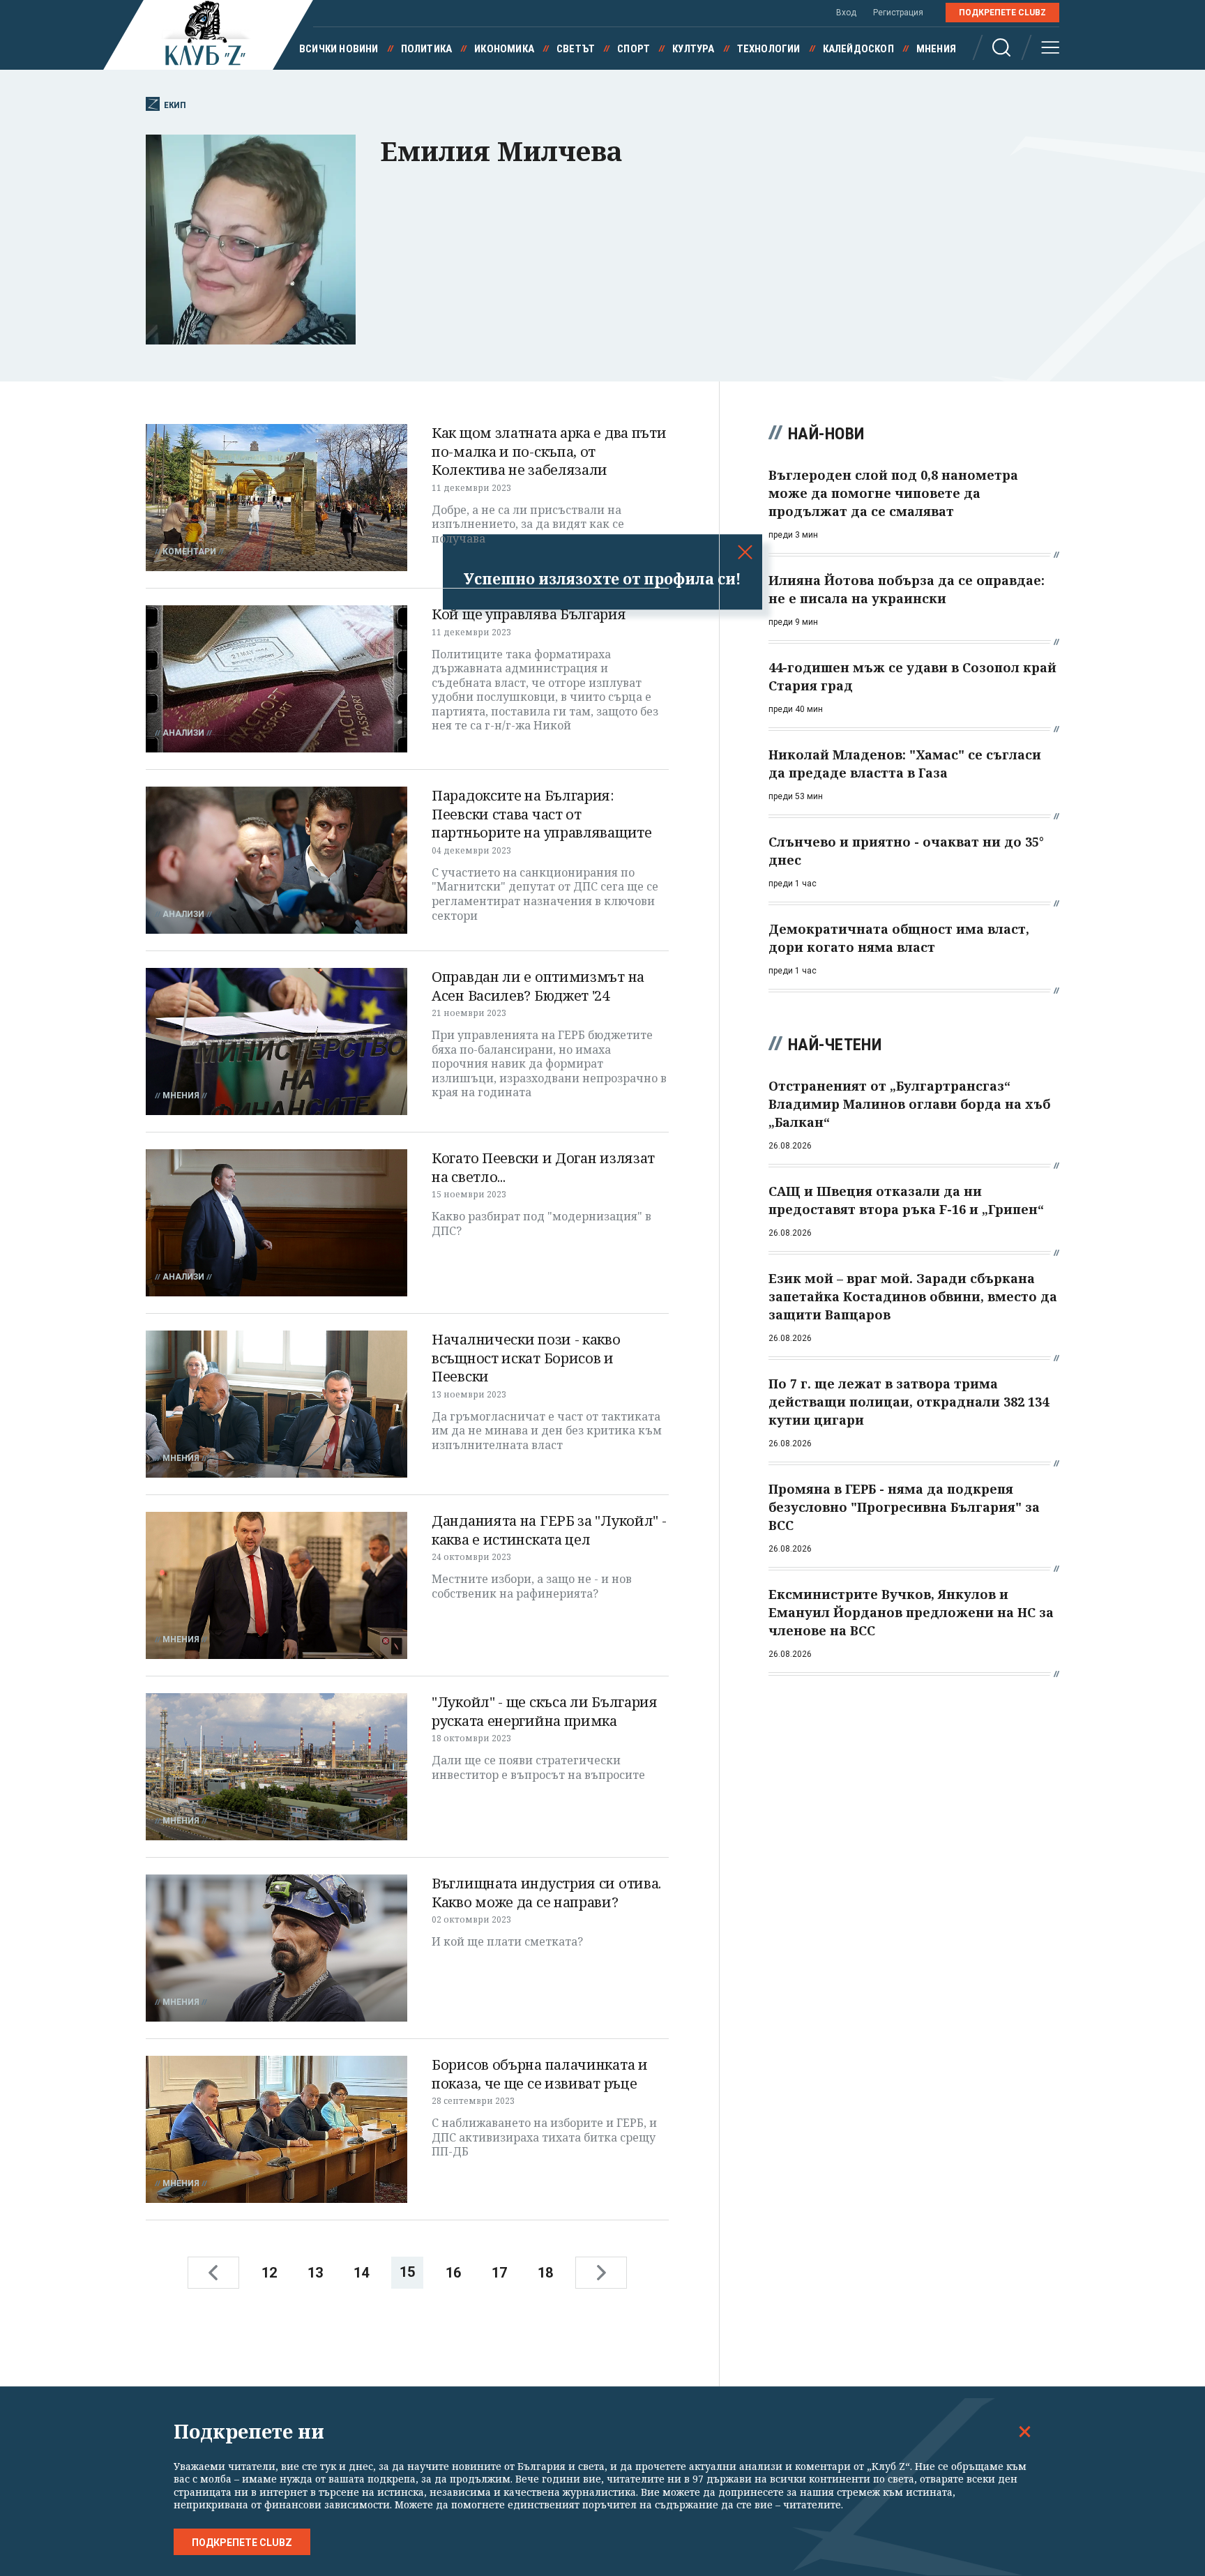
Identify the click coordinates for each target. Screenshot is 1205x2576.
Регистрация (898, 13)
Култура (693, 49)
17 (499, 2273)
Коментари (189, 552)
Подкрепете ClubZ (1002, 13)
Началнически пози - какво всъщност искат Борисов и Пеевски (526, 1358)
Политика (427, 49)
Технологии (769, 49)
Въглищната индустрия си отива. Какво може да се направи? (546, 1893)
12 (269, 2273)
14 (361, 2273)
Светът (576, 49)
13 (315, 2273)
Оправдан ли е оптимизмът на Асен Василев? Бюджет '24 (538, 986)
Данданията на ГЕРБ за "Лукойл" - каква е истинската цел (549, 1530)
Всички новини (339, 49)
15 (407, 2272)
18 (545, 2273)
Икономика (504, 49)
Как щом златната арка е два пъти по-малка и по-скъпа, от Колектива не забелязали (549, 451)
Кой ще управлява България (529, 614)
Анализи (183, 733)
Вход (846, 13)
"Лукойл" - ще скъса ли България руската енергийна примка (545, 1711)
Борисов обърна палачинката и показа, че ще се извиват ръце (540, 2074)
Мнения (936, 49)
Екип (175, 105)
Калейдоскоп (858, 49)
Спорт (634, 49)
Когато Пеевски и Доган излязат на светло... (543, 1167)
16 (453, 2273)
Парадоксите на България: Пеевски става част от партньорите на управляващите (542, 814)
